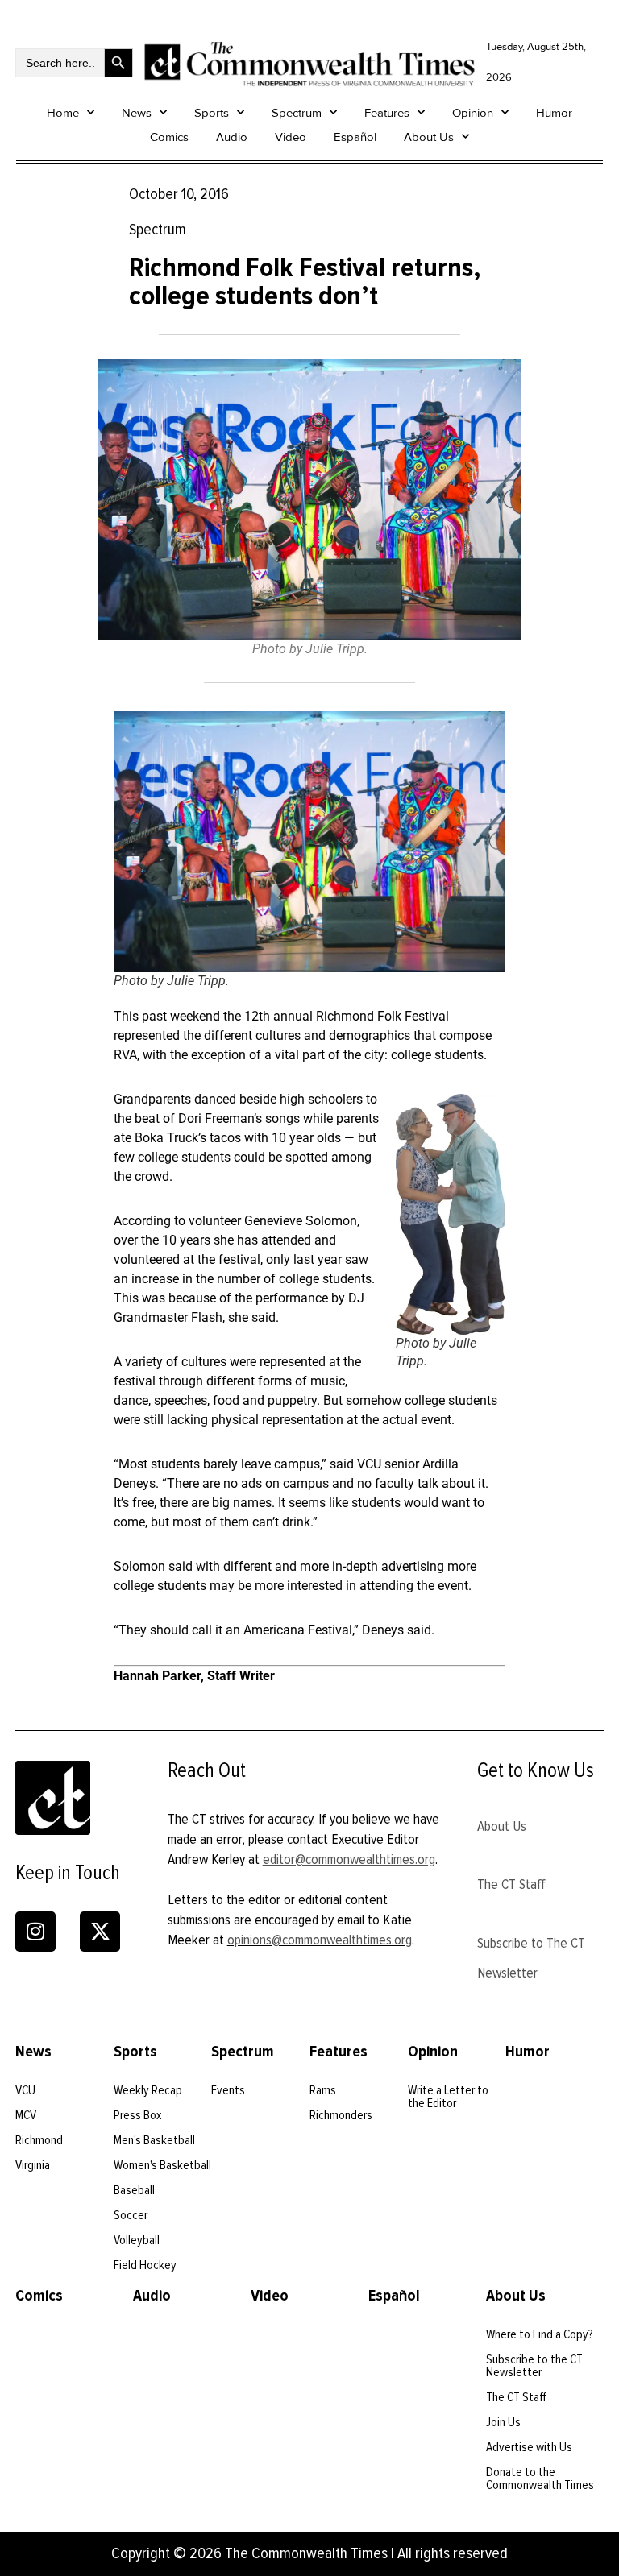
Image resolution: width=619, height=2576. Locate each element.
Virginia (33, 2165)
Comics (169, 137)
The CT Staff (511, 1884)
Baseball (134, 2190)
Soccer (131, 2215)
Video (291, 137)
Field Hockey (145, 2265)
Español (355, 137)
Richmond (39, 2140)
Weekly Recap (148, 2090)
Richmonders (341, 2115)
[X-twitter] (100, 1932)
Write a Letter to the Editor (448, 2097)
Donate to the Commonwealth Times (540, 2479)
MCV (26, 2115)
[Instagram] (35, 1932)
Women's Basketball (162, 2165)
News (137, 113)
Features (387, 113)
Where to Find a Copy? (540, 2334)
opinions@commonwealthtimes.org (320, 1940)
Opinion (473, 113)
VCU (25, 2090)
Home (63, 113)
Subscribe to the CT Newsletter (534, 2366)
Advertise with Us (529, 2447)
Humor (554, 113)
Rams (323, 2090)
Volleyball (137, 2240)
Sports (212, 113)
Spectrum (297, 113)
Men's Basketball (154, 2140)
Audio (232, 137)
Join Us (503, 2422)
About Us (429, 137)
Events (228, 2090)
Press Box (138, 2115)
